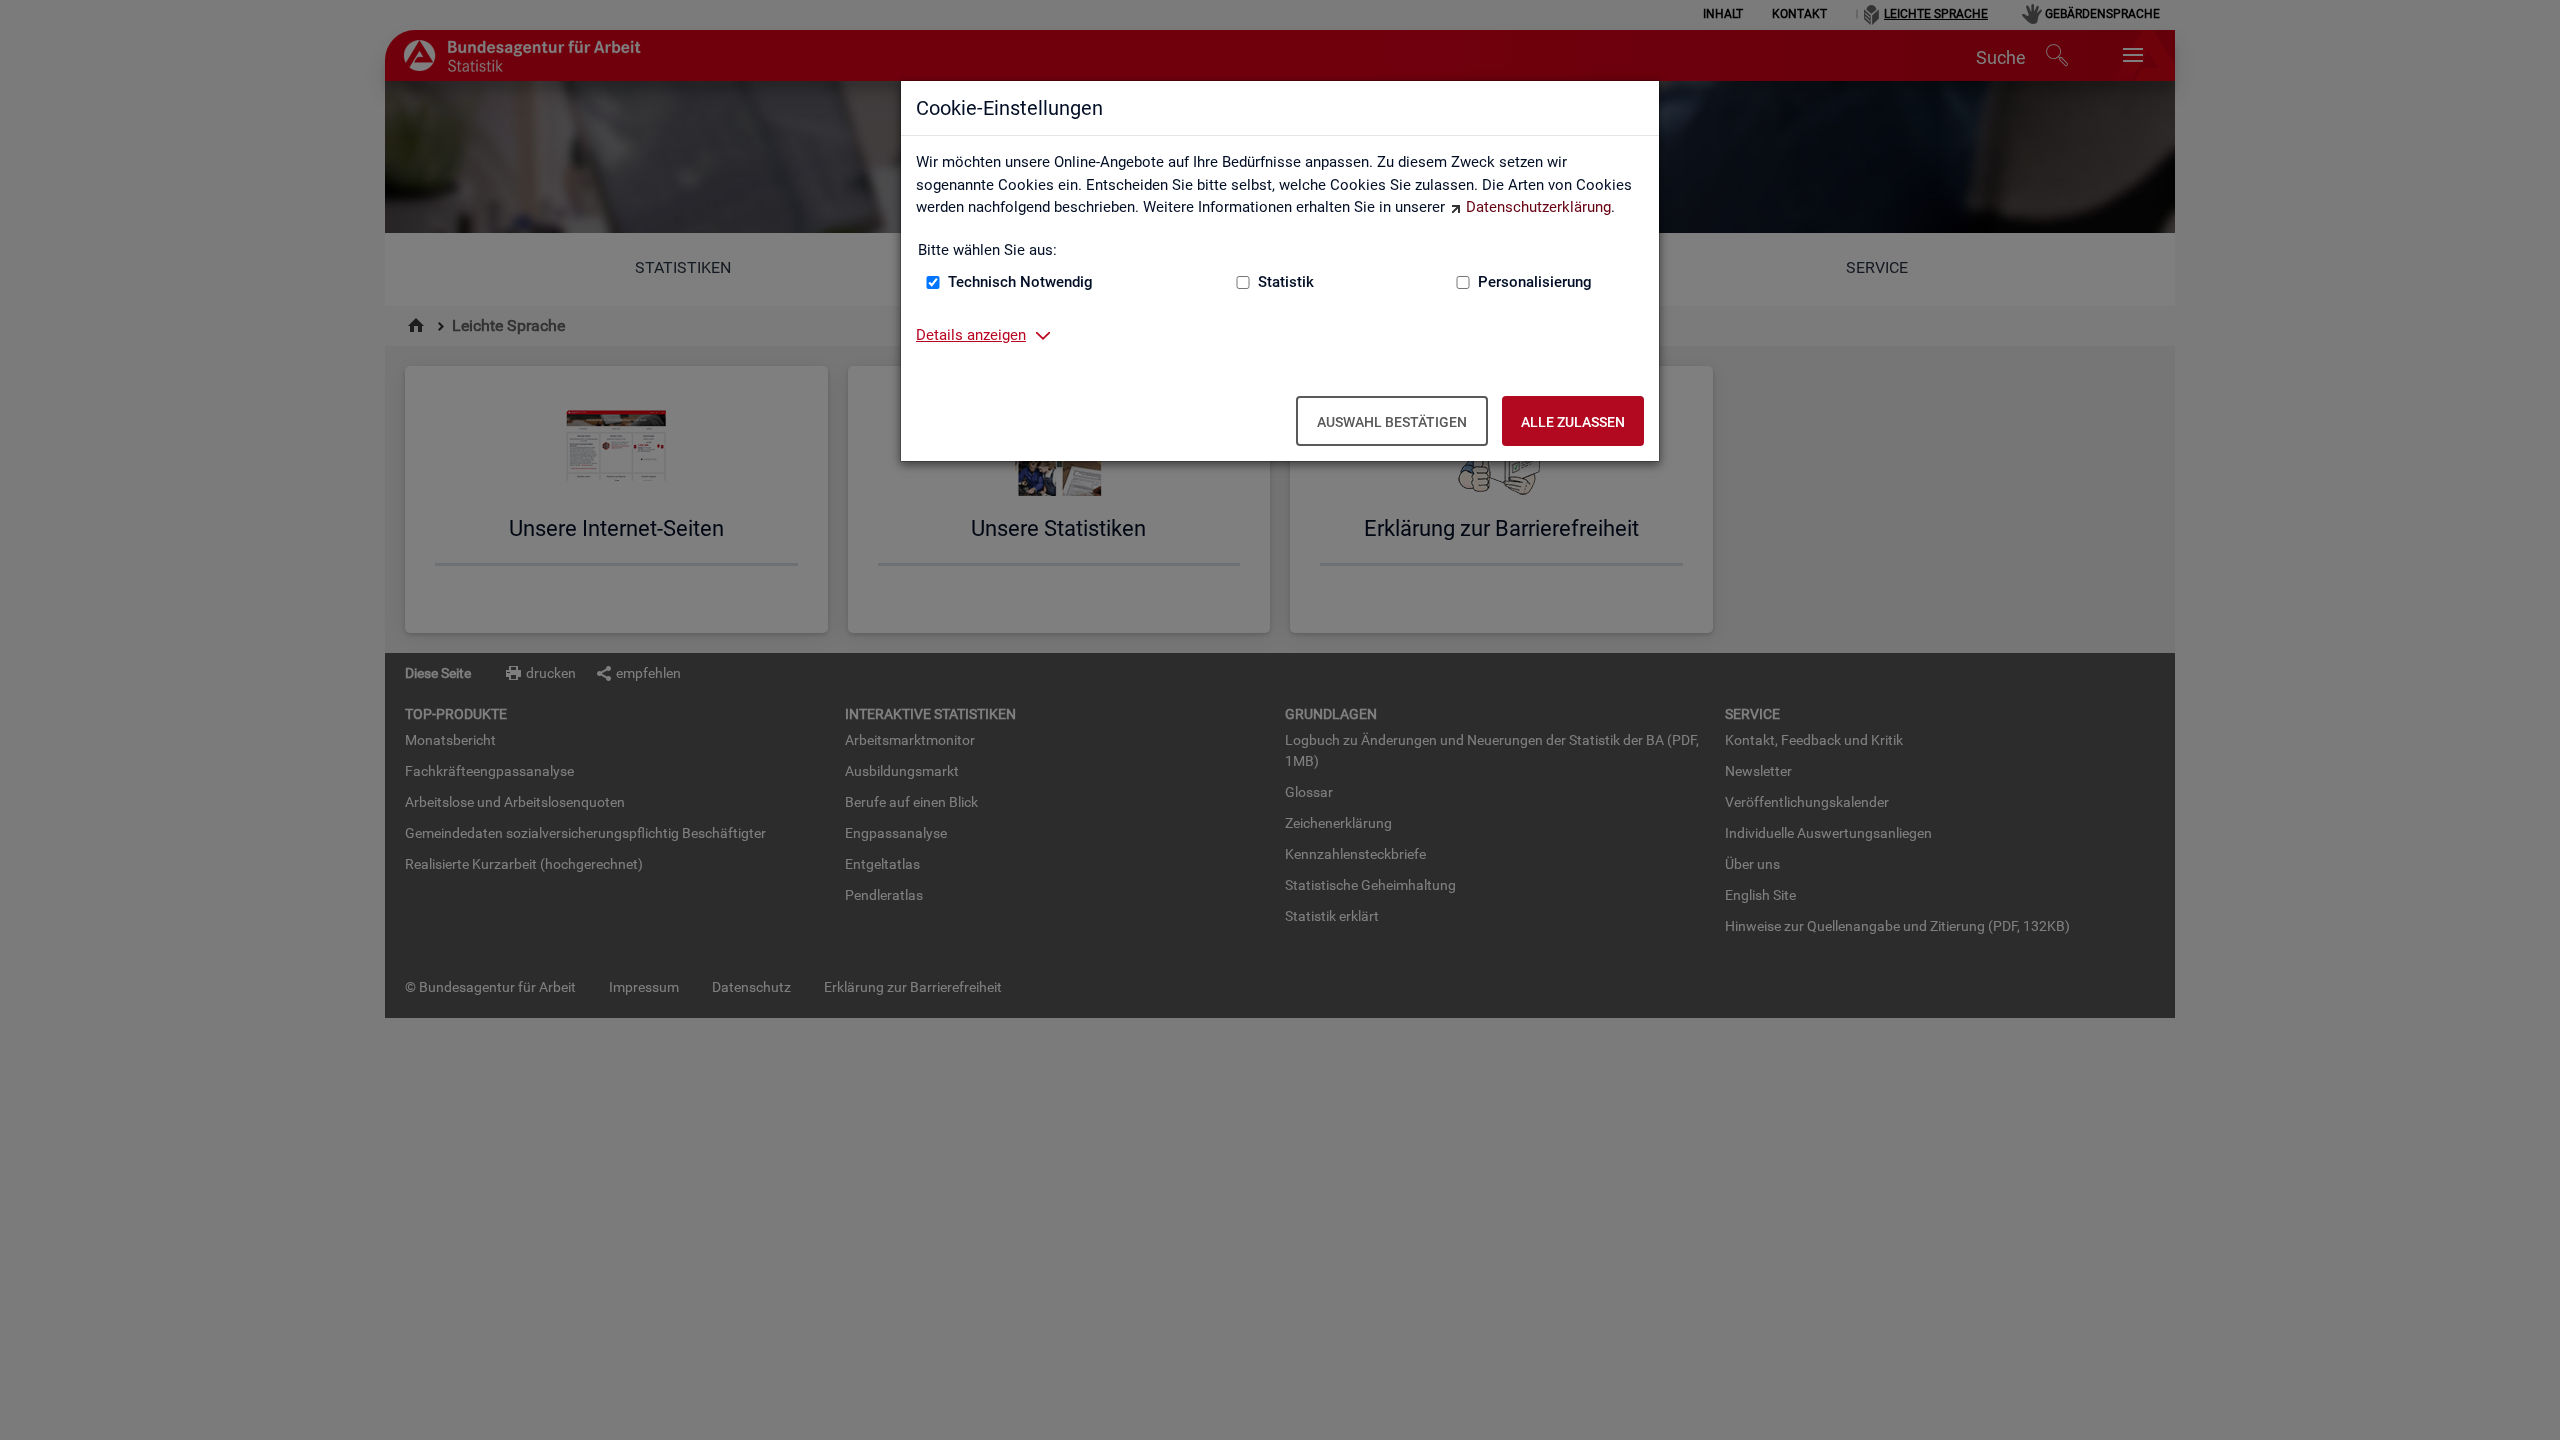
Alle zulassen (1573, 422)
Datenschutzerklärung (1538, 207)
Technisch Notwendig (1020, 282)
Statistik (1286, 282)
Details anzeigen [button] (971, 335)
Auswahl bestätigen (1392, 422)
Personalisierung (1535, 282)
